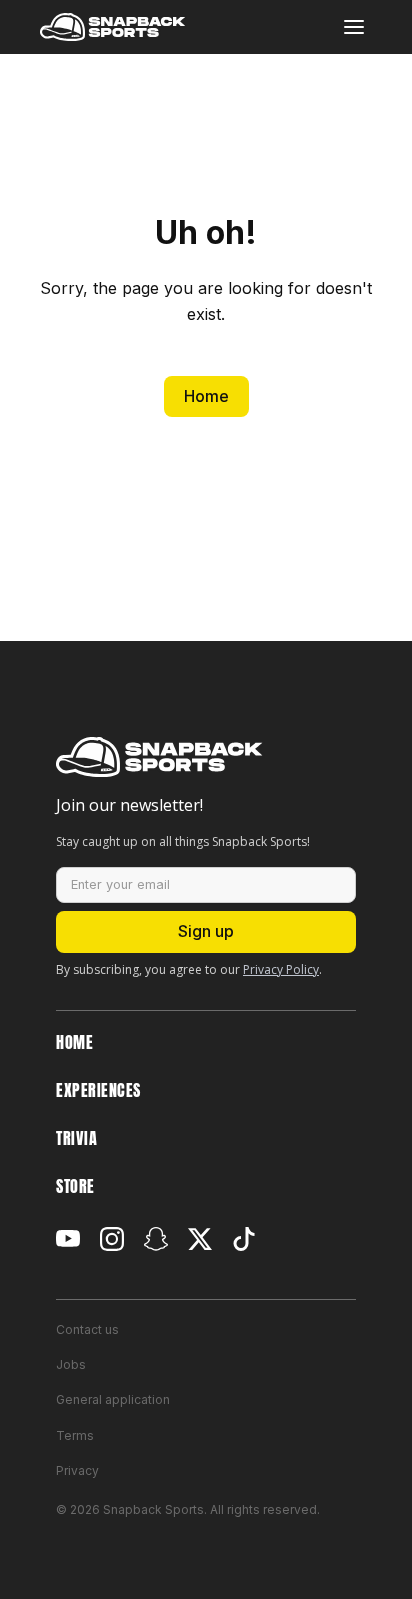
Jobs (71, 1364)
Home (206, 396)
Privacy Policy (281, 969)
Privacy (77, 1470)
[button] (354, 27)
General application (113, 1399)
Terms (75, 1435)
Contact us (87, 1329)
